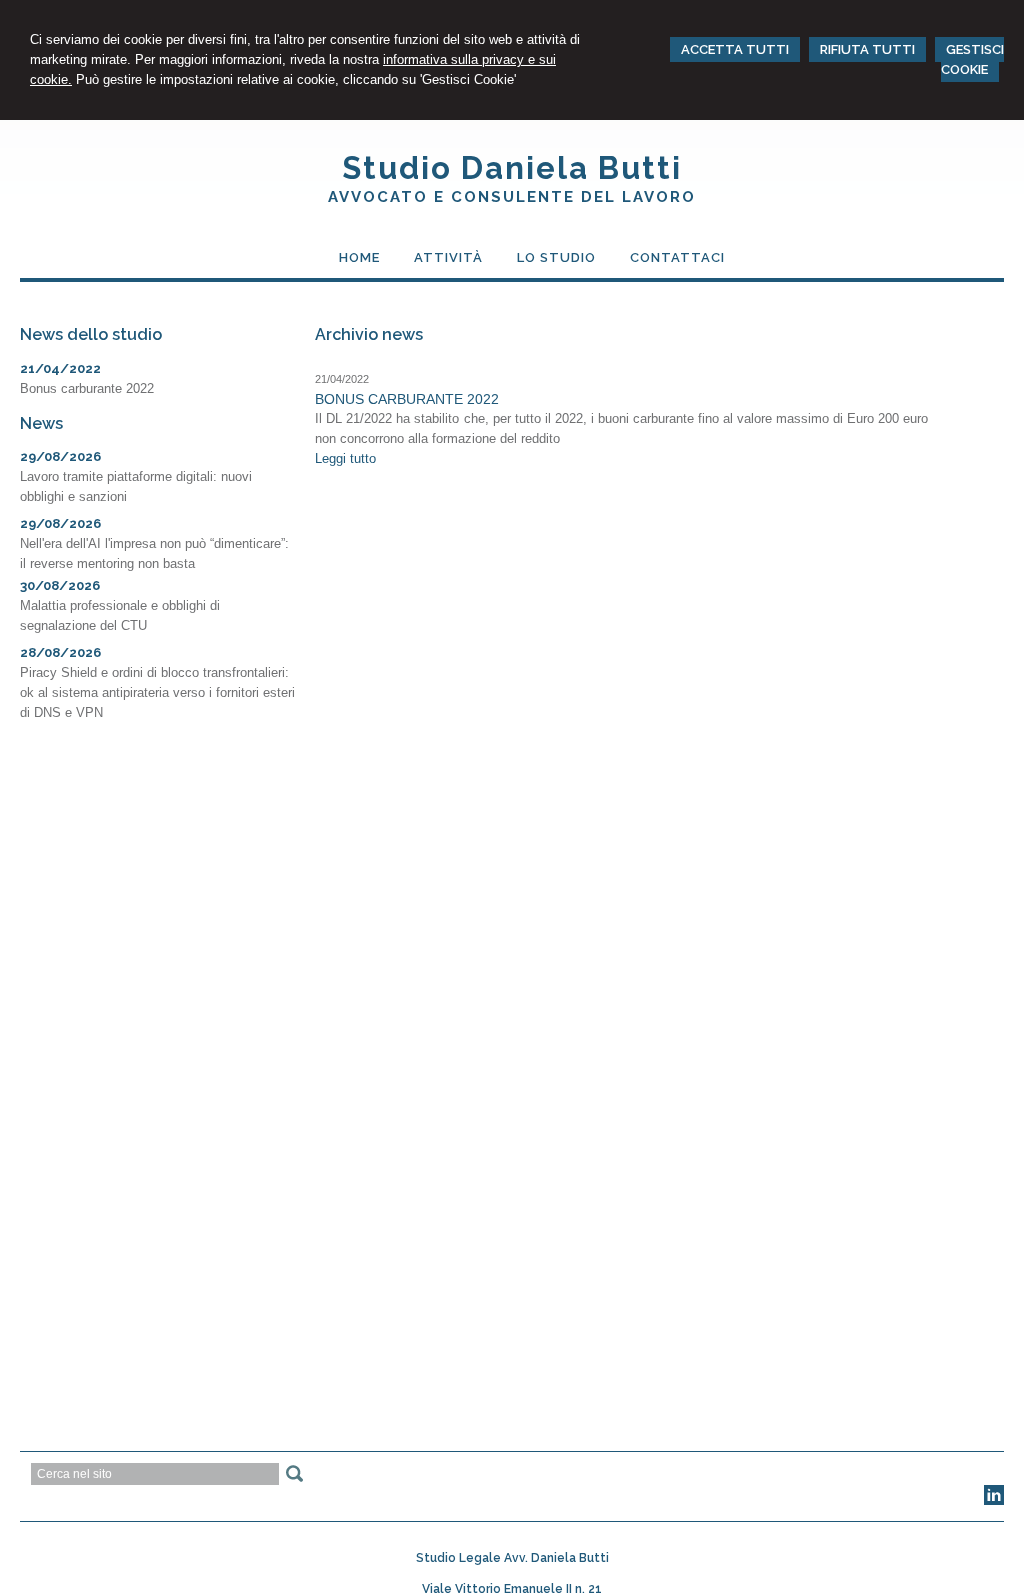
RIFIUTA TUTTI (867, 49)
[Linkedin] (994, 1501)
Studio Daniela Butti (512, 168)
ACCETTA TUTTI (735, 49)
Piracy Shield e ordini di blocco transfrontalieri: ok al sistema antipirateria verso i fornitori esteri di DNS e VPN (157, 692)
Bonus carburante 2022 (407, 399)
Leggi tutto (345, 458)
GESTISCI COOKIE (972, 59)
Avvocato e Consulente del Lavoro (512, 197)
